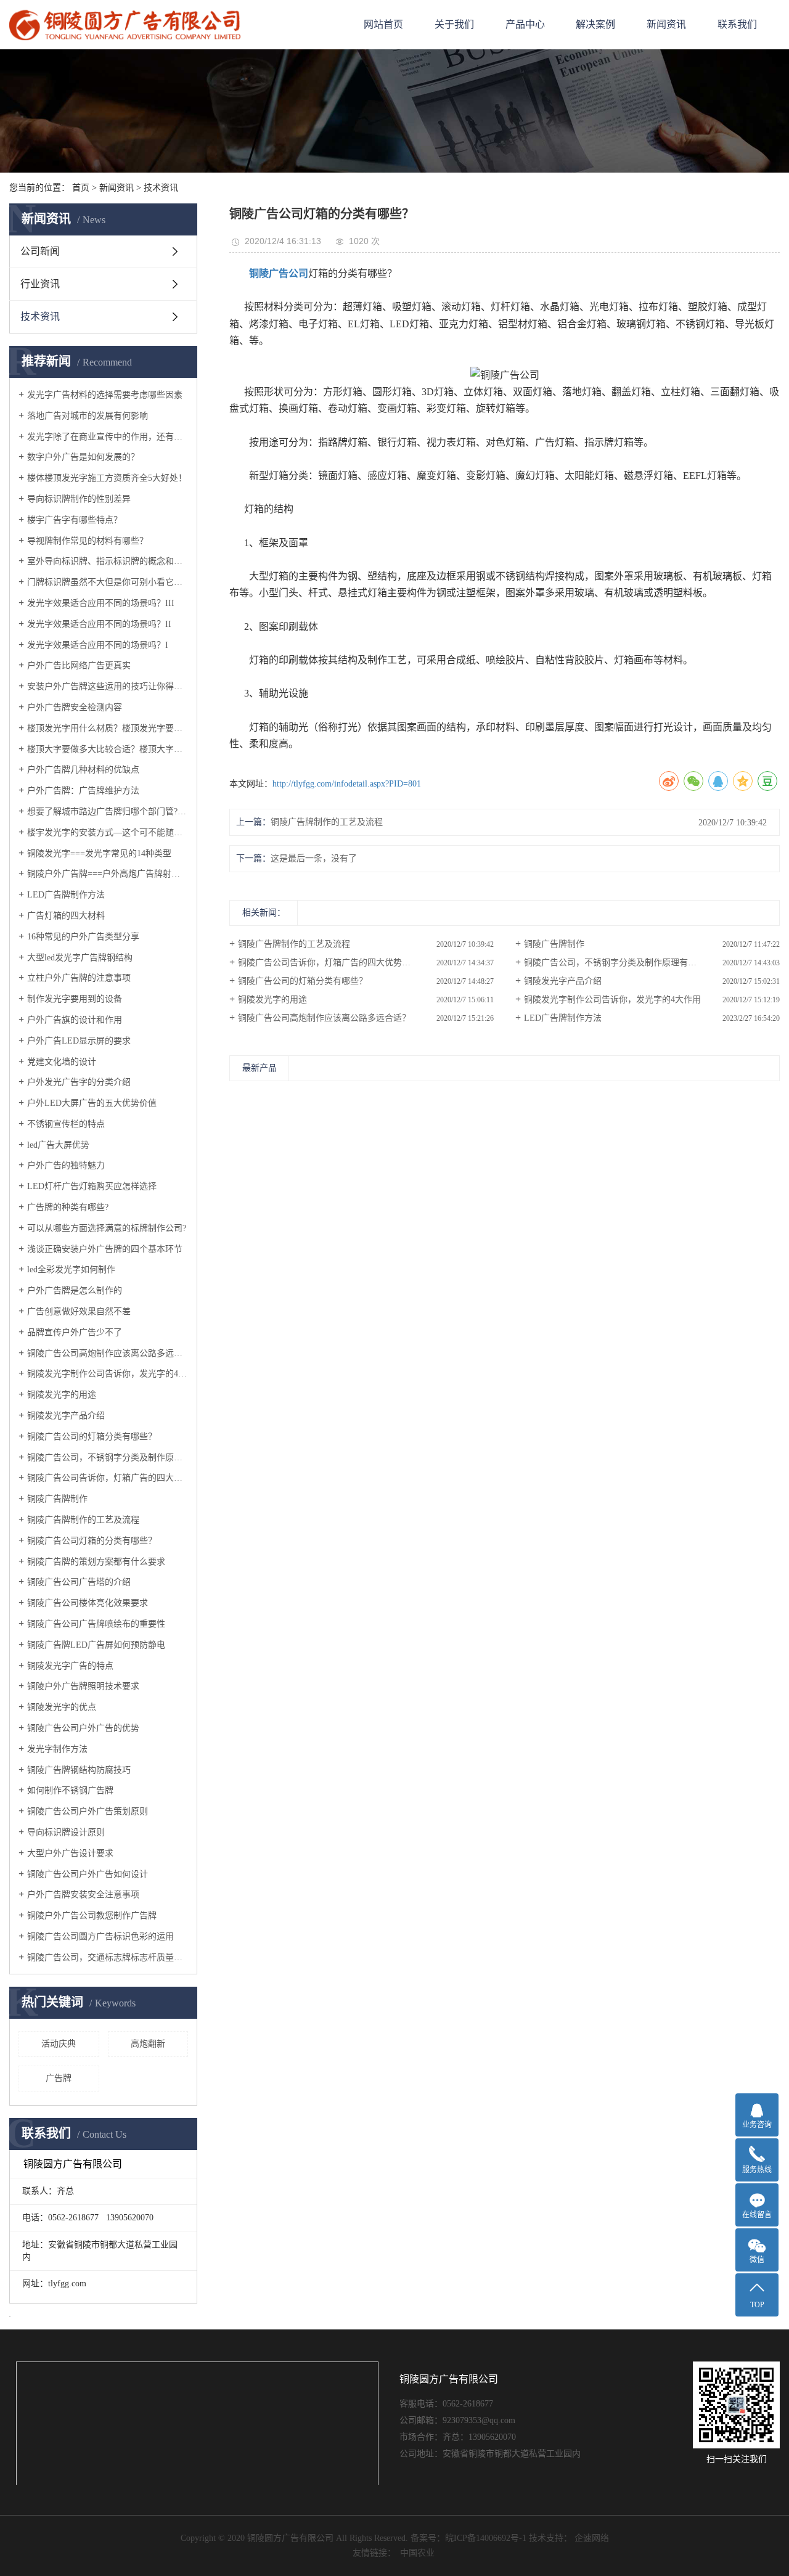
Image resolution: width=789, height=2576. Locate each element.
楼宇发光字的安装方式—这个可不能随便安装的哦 (108, 832)
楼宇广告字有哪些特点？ (75, 520)
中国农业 (417, 2553)
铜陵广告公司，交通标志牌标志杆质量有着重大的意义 (108, 1957)
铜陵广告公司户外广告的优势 (83, 1728)
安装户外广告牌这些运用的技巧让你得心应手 (108, 686)
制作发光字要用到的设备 (75, 999)
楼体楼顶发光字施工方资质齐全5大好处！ (107, 478)
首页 (81, 188)
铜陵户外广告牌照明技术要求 (83, 1686)
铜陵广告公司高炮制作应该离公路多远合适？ (108, 1353)
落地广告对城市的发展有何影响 (88, 416)
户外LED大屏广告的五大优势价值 (92, 1103)
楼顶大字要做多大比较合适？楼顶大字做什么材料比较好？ (108, 749)
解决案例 (595, 24)
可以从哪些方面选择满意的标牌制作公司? (107, 1228)
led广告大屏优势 (58, 1145)
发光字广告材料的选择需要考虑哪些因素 (105, 395)
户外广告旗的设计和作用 (75, 1020)
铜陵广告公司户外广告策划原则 (88, 1811)
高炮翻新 (148, 2044)
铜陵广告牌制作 (57, 1499)
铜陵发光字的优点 (62, 1707)
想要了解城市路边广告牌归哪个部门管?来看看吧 (108, 812)
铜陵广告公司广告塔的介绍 (79, 1582)
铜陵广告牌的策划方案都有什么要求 (96, 1562)
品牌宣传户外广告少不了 (75, 1332)
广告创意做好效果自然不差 (79, 1311)
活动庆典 (59, 2044)
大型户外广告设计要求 (70, 1853)
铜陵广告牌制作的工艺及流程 (83, 1520)
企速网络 (592, 2538)
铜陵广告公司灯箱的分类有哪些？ (92, 1541)
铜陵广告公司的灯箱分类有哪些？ (92, 1437)
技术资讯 (161, 188)
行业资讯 (40, 284)
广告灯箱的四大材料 (66, 916)
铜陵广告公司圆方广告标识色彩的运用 (100, 1936)
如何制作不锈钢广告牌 (70, 1790)
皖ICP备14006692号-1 (486, 2538)
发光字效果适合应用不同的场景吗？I (98, 645)
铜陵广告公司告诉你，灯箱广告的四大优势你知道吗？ (108, 1478)
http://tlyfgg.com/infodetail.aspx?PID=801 (347, 784)
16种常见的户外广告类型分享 (83, 937)
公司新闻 (40, 251)
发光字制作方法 (57, 1749)
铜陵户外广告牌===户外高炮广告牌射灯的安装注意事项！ (108, 874)
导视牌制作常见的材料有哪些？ (88, 541)
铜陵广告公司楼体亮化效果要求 (88, 1603)
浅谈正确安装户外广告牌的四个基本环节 (105, 1249)
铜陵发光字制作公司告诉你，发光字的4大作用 (108, 1374)
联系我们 (737, 24)
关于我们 (454, 24)
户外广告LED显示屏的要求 (79, 1041)
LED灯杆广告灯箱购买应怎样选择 (92, 1186)
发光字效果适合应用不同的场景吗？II (99, 624)
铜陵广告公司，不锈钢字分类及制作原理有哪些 (108, 1458)
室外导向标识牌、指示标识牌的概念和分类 (108, 561)
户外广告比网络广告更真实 (79, 665)
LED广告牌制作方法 (66, 895)
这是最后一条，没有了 (314, 858)
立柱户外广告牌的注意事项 (79, 978)
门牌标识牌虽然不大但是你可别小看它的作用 (108, 582)
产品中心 (525, 24)
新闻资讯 (666, 24)
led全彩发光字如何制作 (71, 1270)
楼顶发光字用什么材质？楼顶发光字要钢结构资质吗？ (108, 728)
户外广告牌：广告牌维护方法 (83, 791)
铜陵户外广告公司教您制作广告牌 (92, 1916)
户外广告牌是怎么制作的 (75, 1290)
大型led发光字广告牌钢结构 (80, 958)
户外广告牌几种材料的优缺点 (83, 770)
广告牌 (59, 2078)
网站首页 (383, 24)
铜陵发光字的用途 (62, 1395)
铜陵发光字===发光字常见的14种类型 (99, 853)
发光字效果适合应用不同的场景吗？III (101, 603)
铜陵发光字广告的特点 (70, 1666)
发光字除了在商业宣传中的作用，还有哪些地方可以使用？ (108, 437)
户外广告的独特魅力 (66, 1165)
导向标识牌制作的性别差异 (79, 499)
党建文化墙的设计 (62, 1062)
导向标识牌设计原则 (66, 1832)
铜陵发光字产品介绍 (66, 1416)
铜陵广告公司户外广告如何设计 (88, 1874)
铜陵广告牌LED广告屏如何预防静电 (96, 1645)
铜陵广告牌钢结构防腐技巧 (79, 1770)
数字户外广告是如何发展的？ (83, 457)
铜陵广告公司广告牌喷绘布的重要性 (96, 1624)
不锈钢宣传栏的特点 (66, 1124)
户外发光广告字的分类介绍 (79, 1082)
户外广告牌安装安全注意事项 (83, 1895)
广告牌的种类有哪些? (68, 1207)
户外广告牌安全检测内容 (75, 707)
